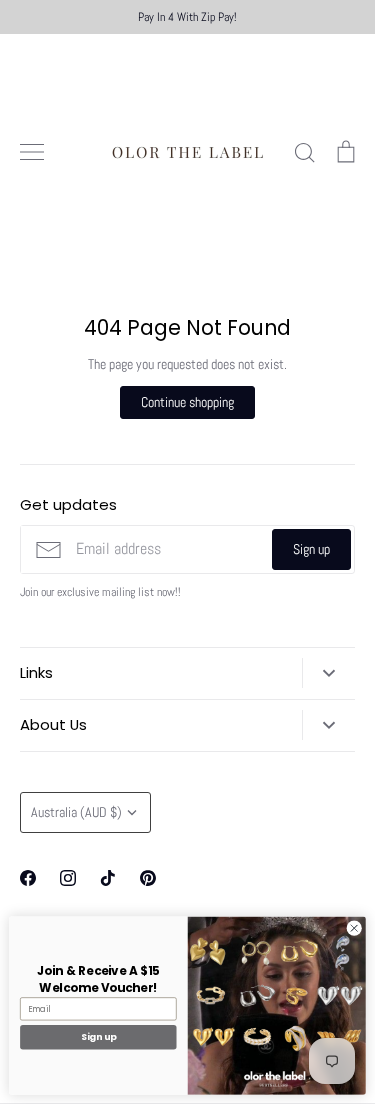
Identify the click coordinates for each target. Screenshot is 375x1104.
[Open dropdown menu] (328, 673)
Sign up (311, 549)
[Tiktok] (108, 878)
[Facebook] (28, 878)
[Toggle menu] (32, 152)
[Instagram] (68, 878)
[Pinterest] (148, 878)
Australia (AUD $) (76, 812)
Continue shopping (187, 402)
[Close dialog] (354, 928)
